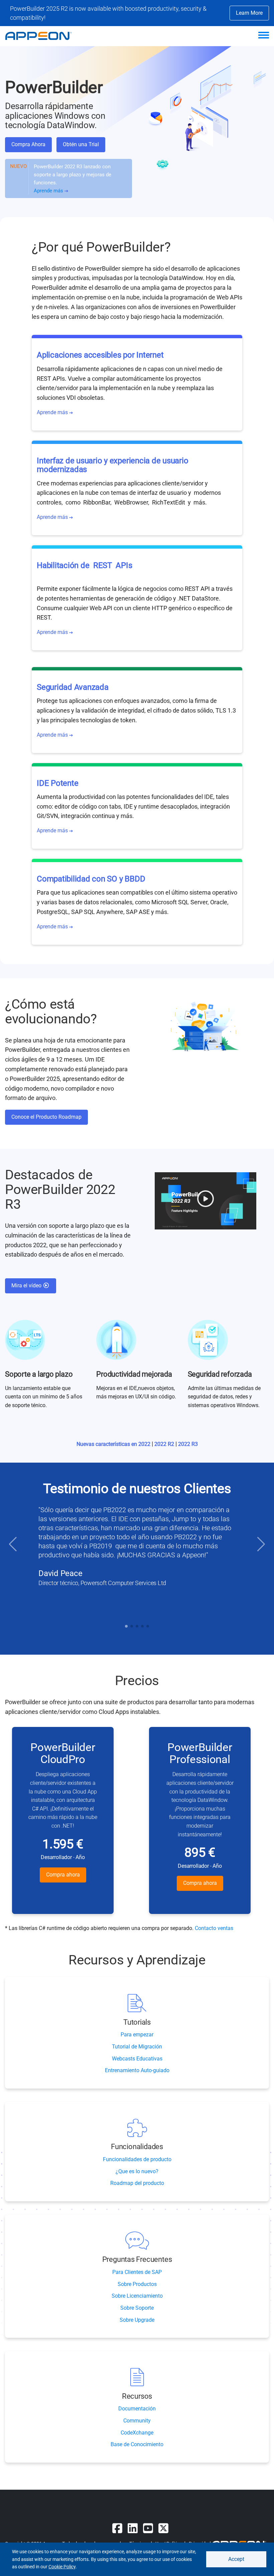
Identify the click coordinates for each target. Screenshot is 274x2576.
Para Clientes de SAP (137, 2272)
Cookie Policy (62, 2567)
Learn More (249, 13)
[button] (13, 1544)
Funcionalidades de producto (137, 2159)
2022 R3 (188, 1444)
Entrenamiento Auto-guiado (137, 2070)
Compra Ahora (28, 144)
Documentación (137, 2409)
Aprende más (49, 191)
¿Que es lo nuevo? (137, 2171)
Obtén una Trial (81, 144)
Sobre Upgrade (137, 2320)
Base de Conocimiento (137, 2444)
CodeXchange (137, 2433)
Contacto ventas (214, 1928)
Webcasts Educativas (137, 2059)
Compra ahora (63, 1875)
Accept (236, 2559)
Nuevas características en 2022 (114, 1444)
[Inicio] (42, 36)
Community (137, 2421)
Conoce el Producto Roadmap (46, 1117)
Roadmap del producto (137, 2183)
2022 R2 (165, 1444)
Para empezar (137, 2035)
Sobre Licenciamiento (137, 2296)
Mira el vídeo (27, 1285)
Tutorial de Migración (137, 2047)
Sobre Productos (137, 2284)
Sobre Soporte (137, 2308)
